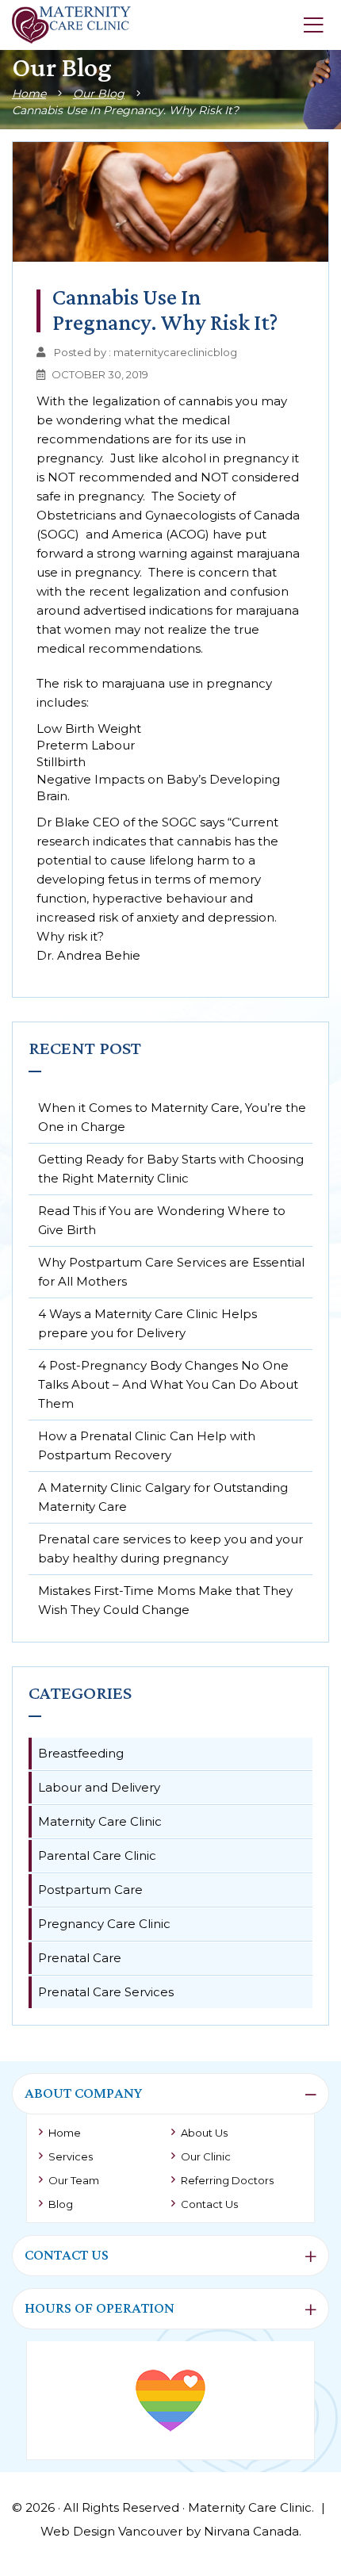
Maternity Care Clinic (100, 1821)
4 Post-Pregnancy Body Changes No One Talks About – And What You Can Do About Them (168, 1384)
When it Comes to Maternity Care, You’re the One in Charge (172, 1117)
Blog (61, 2204)
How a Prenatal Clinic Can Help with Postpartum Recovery (147, 1445)
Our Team (74, 2180)
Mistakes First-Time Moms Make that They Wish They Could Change (165, 1600)
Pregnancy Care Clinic (104, 1924)
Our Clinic (206, 2156)
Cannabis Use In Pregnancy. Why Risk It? (125, 110)
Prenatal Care (80, 1958)
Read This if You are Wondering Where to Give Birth (162, 1220)
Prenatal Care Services (106, 1992)
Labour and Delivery (99, 1787)
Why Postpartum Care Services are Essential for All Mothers (171, 1272)
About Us (204, 2133)
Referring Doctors (227, 2180)
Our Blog (99, 94)
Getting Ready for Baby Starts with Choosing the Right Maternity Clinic (171, 1169)
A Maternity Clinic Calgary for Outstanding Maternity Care (163, 1497)
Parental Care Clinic (97, 1855)
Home (29, 94)
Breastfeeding (81, 1753)
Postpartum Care (90, 1890)
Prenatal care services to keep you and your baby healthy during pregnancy (170, 1549)
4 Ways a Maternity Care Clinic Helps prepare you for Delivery (148, 1323)
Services (71, 2156)
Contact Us (209, 2204)
